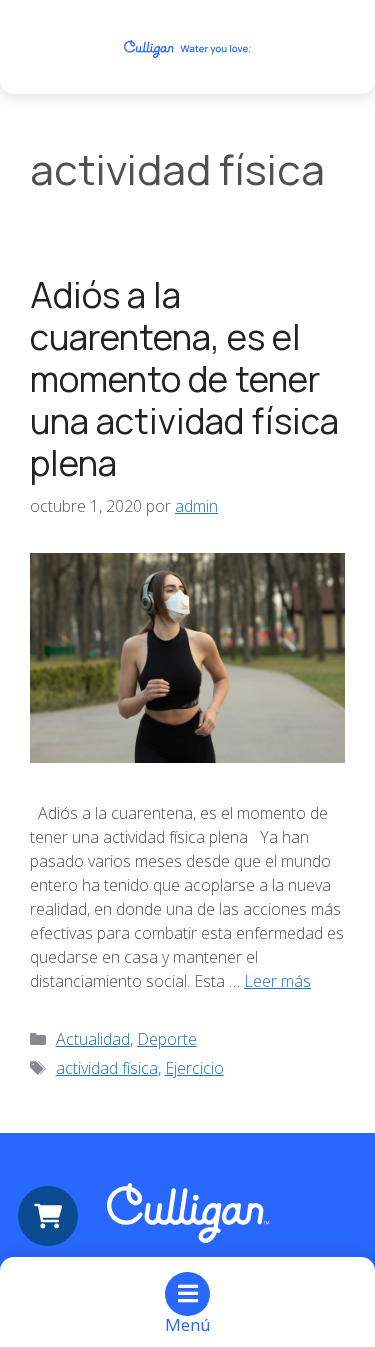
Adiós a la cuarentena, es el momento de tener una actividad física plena (184, 379)
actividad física (107, 1068)
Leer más (277, 981)
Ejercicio (194, 1068)
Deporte (167, 1039)
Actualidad (93, 1039)
